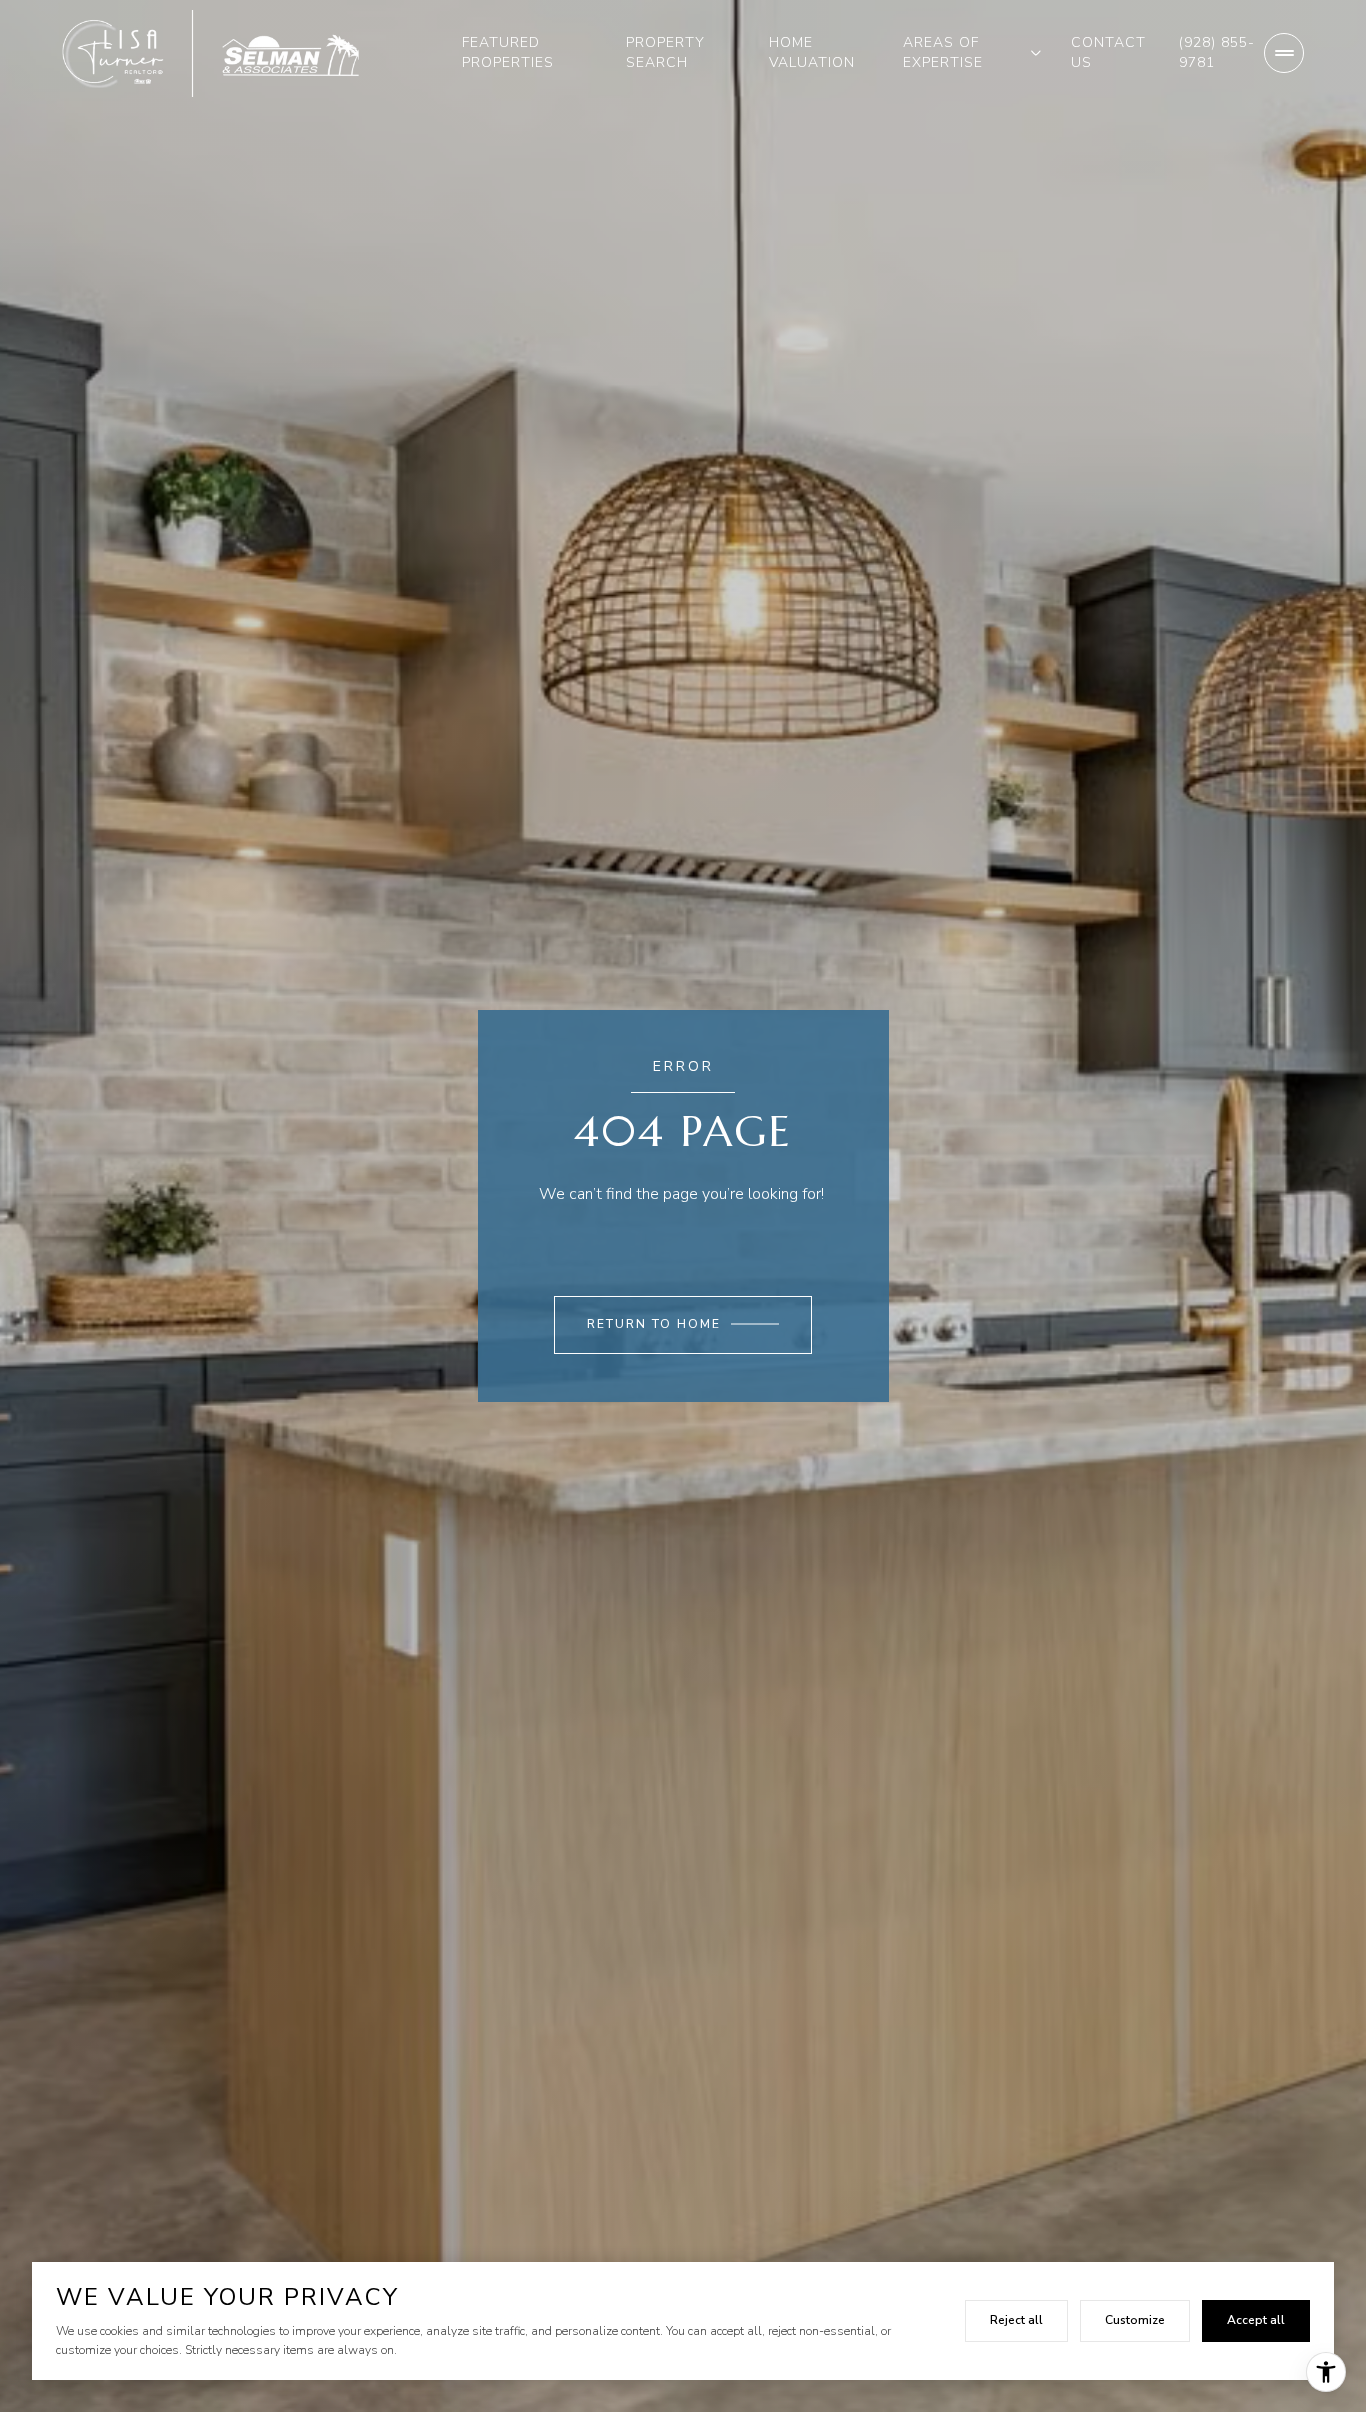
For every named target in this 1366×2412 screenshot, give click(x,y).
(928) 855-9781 (1217, 52)
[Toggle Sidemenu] (1284, 53)
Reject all (1016, 2320)
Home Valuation (812, 52)
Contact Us (1108, 52)
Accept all (1256, 2320)
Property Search (665, 52)
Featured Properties (508, 52)
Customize (1135, 2320)
